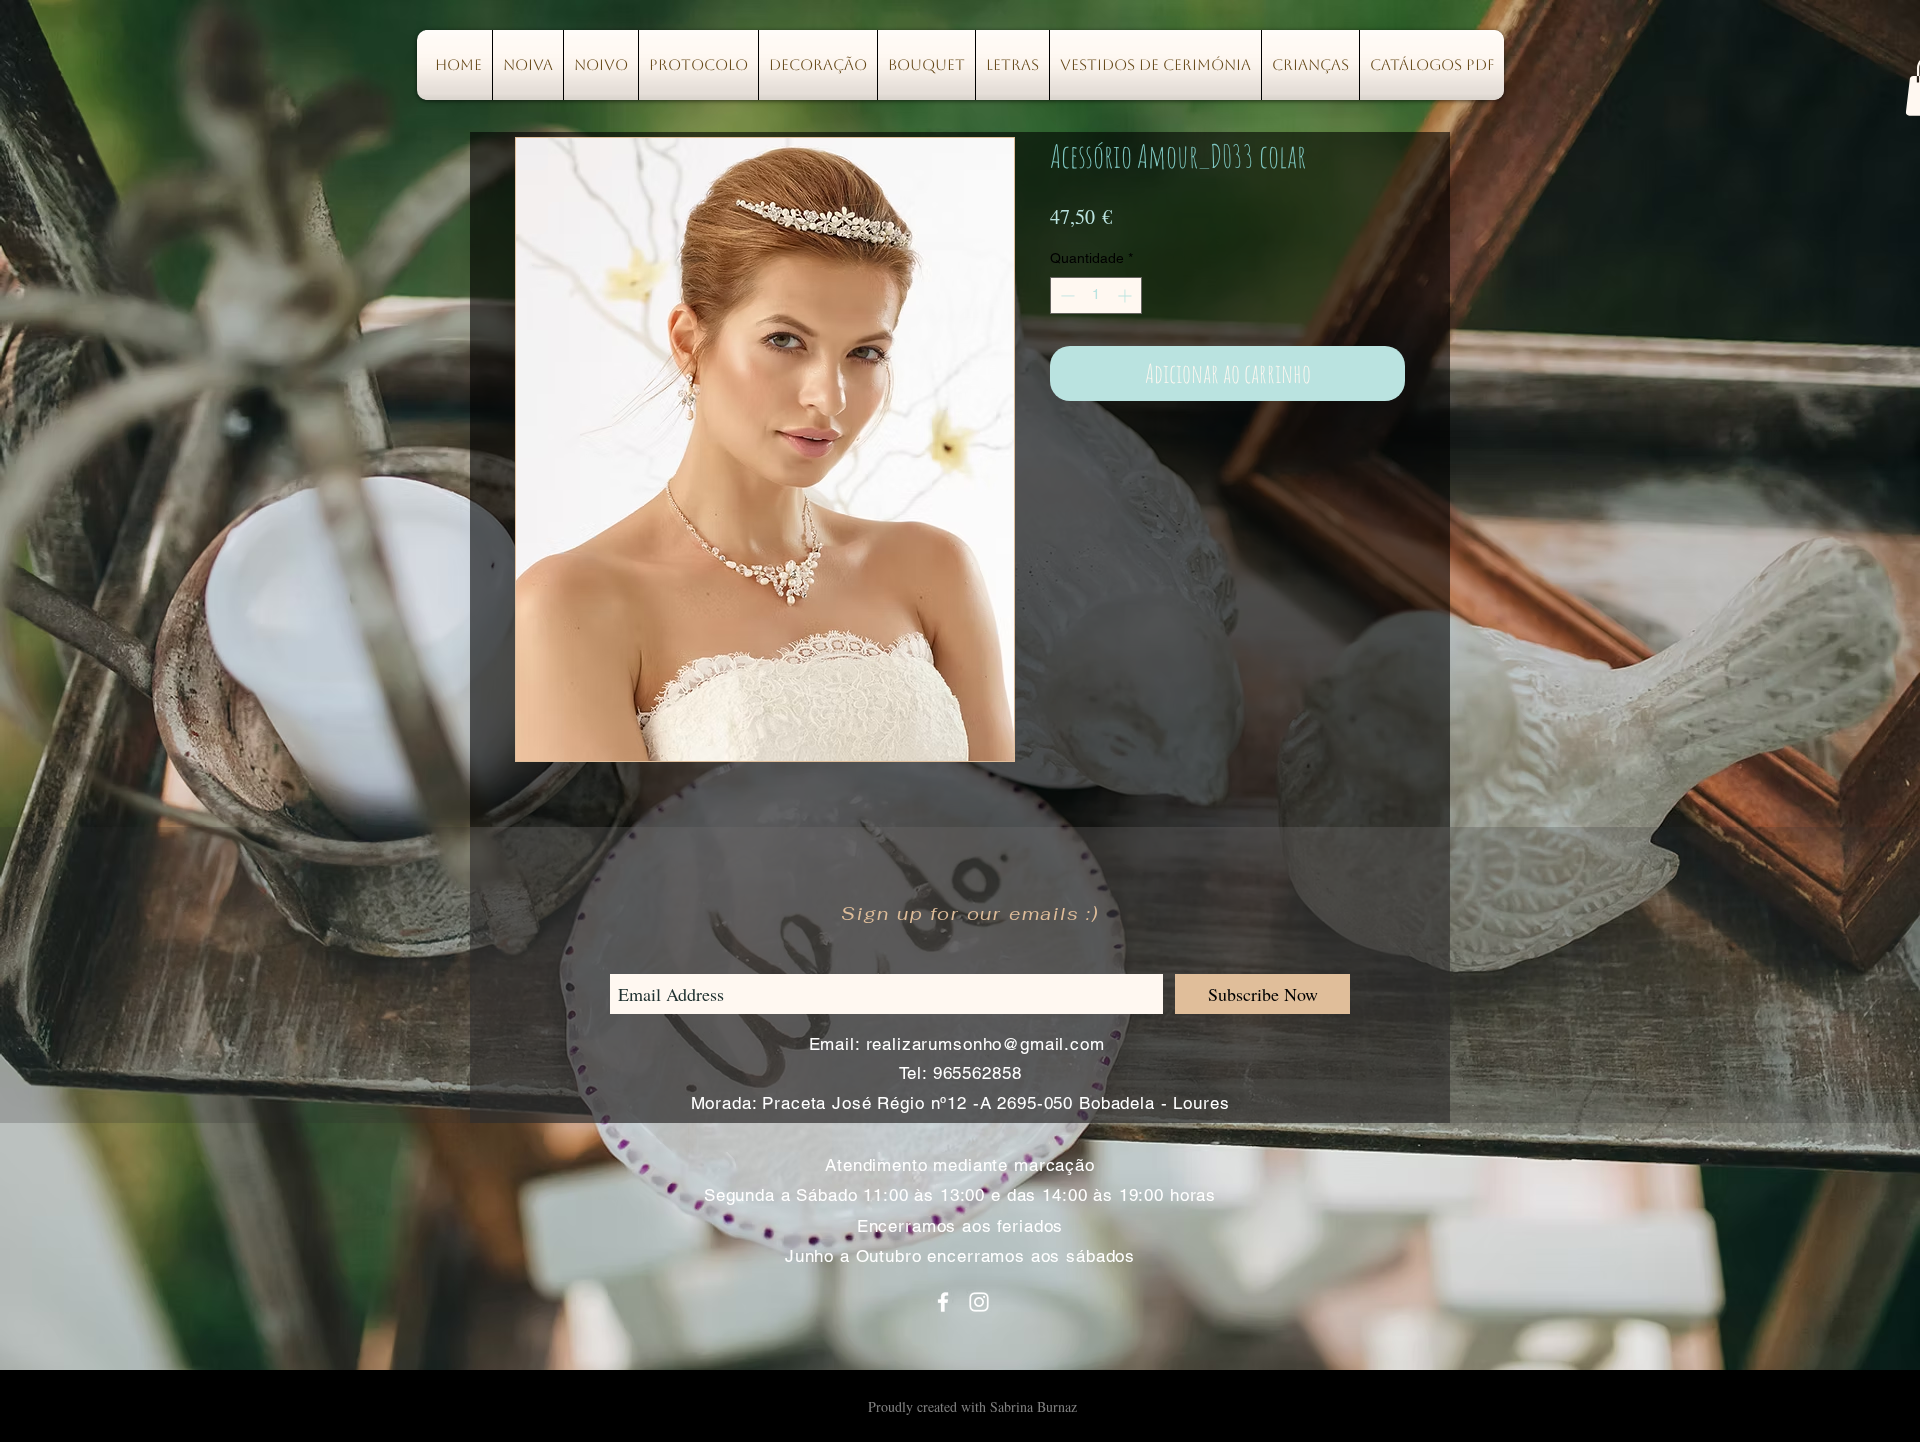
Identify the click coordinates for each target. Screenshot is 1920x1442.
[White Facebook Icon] (943, 1302)
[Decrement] (1065, 295)
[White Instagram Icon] (979, 1302)
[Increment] (1126, 295)
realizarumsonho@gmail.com (985, 1044)
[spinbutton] (1096, 295)
